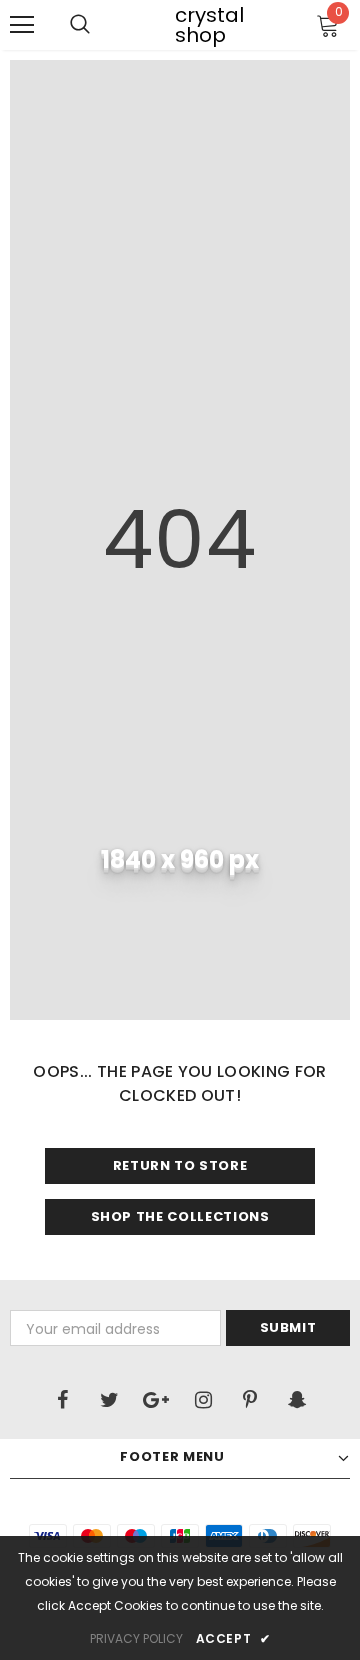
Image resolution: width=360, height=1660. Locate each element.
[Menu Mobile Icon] (22, 25)
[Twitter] (109, 1400)
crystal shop (188, 25)
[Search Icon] (80, 25)
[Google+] (156, 1400)
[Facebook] (62, 1400)
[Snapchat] (297, 1400)
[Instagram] (203, 1400)
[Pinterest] (250, 1400)
